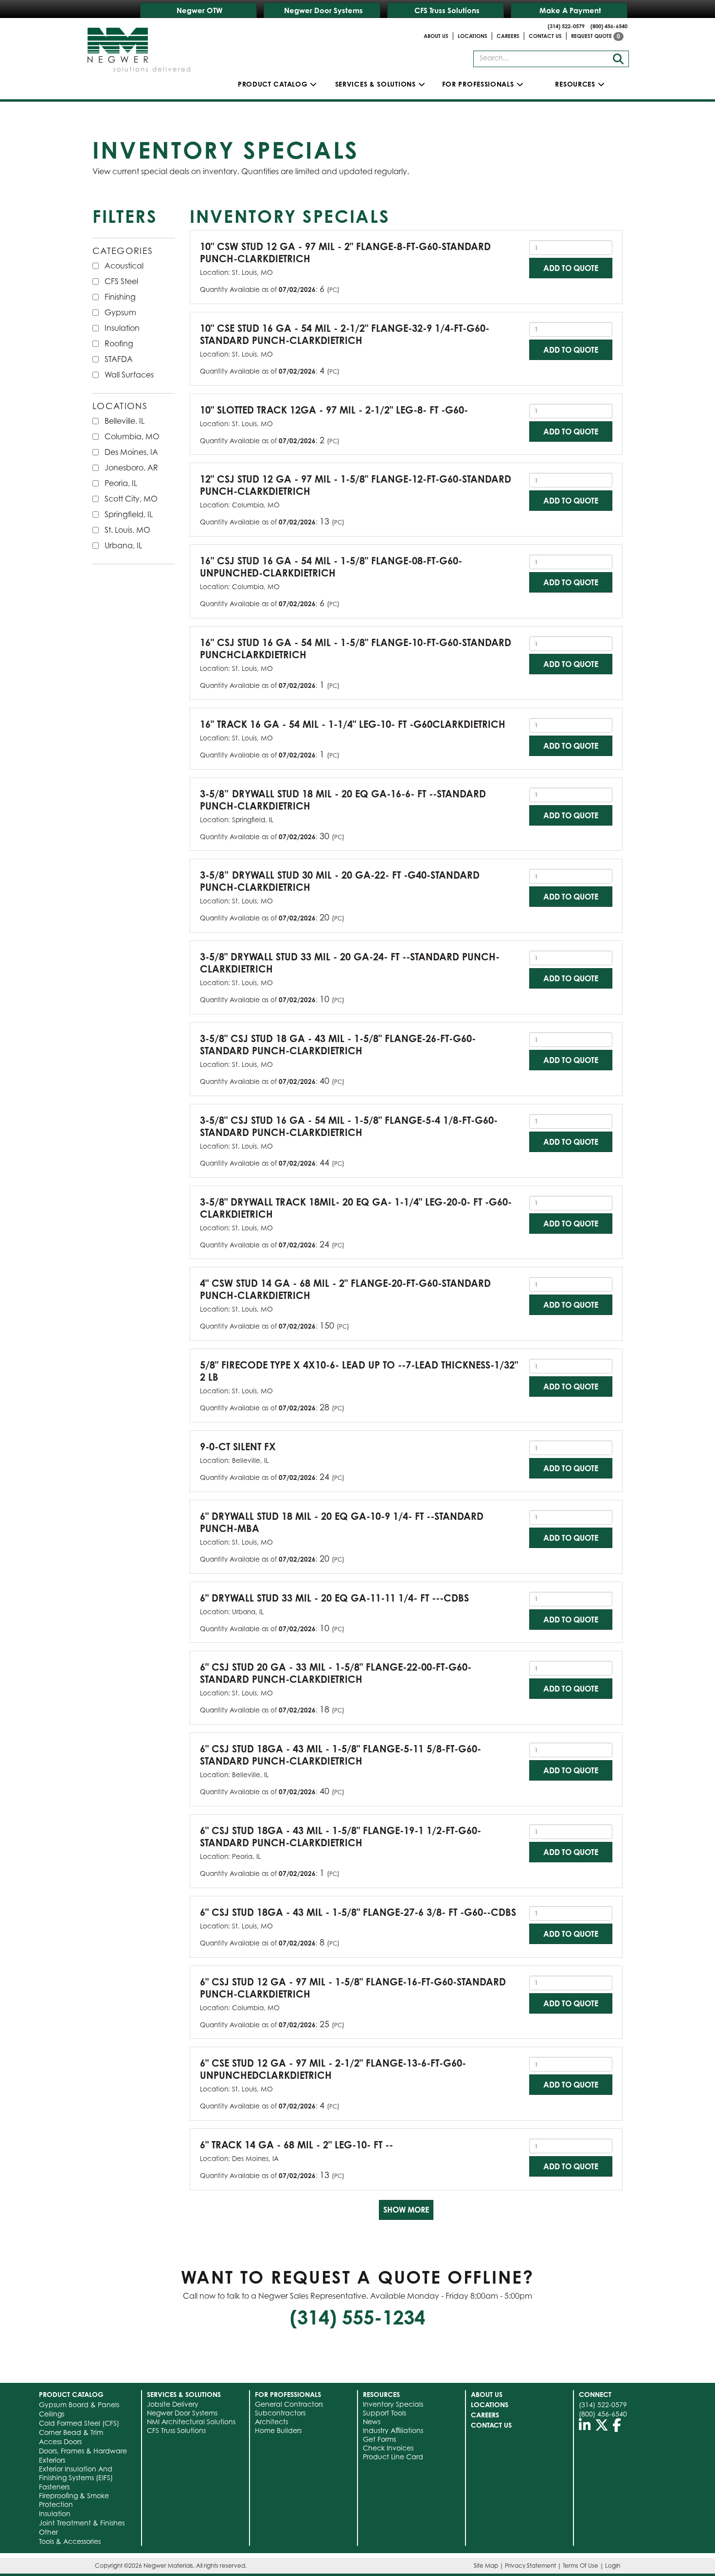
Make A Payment (570, 10)
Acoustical (124, 266)
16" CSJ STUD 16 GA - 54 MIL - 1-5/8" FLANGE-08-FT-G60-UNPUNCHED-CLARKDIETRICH (331, 567)
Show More (406, 2210)
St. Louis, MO (127, 530)
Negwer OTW (200, 10)
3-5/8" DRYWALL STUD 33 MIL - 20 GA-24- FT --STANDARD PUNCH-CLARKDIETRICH (350, 963)
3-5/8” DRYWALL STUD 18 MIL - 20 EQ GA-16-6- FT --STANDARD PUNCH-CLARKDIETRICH (343, 800)
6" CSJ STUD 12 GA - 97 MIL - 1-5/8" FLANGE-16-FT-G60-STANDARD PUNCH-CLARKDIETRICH (353, 1988)
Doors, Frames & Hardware (83, 2451)
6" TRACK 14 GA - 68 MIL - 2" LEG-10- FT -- (296, 2145)
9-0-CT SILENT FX (238, 1447)
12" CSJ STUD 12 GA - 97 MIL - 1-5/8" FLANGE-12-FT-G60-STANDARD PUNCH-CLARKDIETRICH (356, 485)
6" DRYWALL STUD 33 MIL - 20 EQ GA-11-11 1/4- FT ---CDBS (334, 1598)
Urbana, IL (123, 545)
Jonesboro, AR (131, 468)
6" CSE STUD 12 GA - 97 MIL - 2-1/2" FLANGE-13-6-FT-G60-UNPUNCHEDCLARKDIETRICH (333, 2069)
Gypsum (120, 312)
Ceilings (52, 2414)
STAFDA (119, 359)
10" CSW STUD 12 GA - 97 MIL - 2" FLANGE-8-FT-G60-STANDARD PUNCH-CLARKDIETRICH (345, 252)
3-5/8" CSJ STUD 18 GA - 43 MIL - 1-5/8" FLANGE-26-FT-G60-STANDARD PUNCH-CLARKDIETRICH (338, 1045)
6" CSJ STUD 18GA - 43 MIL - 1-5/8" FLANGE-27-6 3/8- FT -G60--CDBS (358, 1912)
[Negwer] (139, 46)
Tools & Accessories (70, 2541)
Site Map (486, 2566)
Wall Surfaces (129, 375)
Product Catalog (273, 84)
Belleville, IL (125, 421)
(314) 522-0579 (566, 26)
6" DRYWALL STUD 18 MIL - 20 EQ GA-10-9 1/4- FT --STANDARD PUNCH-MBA (342, 1522)
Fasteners (54, 2487)
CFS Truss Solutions (447, 10)
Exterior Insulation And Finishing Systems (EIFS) (76, 2473)
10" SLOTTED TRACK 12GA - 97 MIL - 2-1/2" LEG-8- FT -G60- (334, 410)
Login (613, 2566)
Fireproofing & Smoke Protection (74, 2500)
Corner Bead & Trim (71, 2432)
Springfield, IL (129, 514)
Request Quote (596, 36)
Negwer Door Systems (323, 10)
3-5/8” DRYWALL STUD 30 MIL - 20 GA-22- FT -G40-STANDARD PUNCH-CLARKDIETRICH (340, 881)
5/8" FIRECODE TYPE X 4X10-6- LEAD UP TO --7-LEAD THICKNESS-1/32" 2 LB (359, 1371)
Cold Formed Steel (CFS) (79, 2423)
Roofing (119, 343)
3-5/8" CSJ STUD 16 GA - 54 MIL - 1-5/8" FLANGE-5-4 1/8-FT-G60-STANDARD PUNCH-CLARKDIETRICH (349, 1126)
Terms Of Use (581, 2566)
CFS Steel (121, 281)
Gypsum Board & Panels (79, 2405)
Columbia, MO (132, 436)
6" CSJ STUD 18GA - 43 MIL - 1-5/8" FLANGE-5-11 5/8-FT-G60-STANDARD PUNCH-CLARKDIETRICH (340, 1755)
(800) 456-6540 (609, 26)
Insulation (122, 328)
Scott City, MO (131, 499)
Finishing (120, 297)
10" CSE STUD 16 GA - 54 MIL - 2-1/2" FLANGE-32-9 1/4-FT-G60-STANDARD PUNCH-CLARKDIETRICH (345, 334)
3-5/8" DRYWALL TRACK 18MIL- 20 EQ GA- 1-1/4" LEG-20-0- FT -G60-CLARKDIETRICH (356, 1208)
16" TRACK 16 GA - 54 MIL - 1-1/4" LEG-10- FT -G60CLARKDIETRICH (353, 724)
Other (48, 2532)
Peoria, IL (121, 483)
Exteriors (52, 2460)
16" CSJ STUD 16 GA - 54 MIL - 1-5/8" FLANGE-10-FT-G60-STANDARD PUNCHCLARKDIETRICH (356, 649)
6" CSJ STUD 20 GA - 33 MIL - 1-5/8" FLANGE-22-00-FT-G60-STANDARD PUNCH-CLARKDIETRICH (336, 1673)
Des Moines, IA (131, 452)
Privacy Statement (530, 2566)
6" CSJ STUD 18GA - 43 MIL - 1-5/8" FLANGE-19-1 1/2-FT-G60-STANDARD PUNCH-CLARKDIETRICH (340, 1837)
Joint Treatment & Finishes (82, 2523)
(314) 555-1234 (357, 2317)
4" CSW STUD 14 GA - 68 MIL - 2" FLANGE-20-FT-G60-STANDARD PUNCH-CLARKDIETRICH (345, 1289)
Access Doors (60, 2441)
